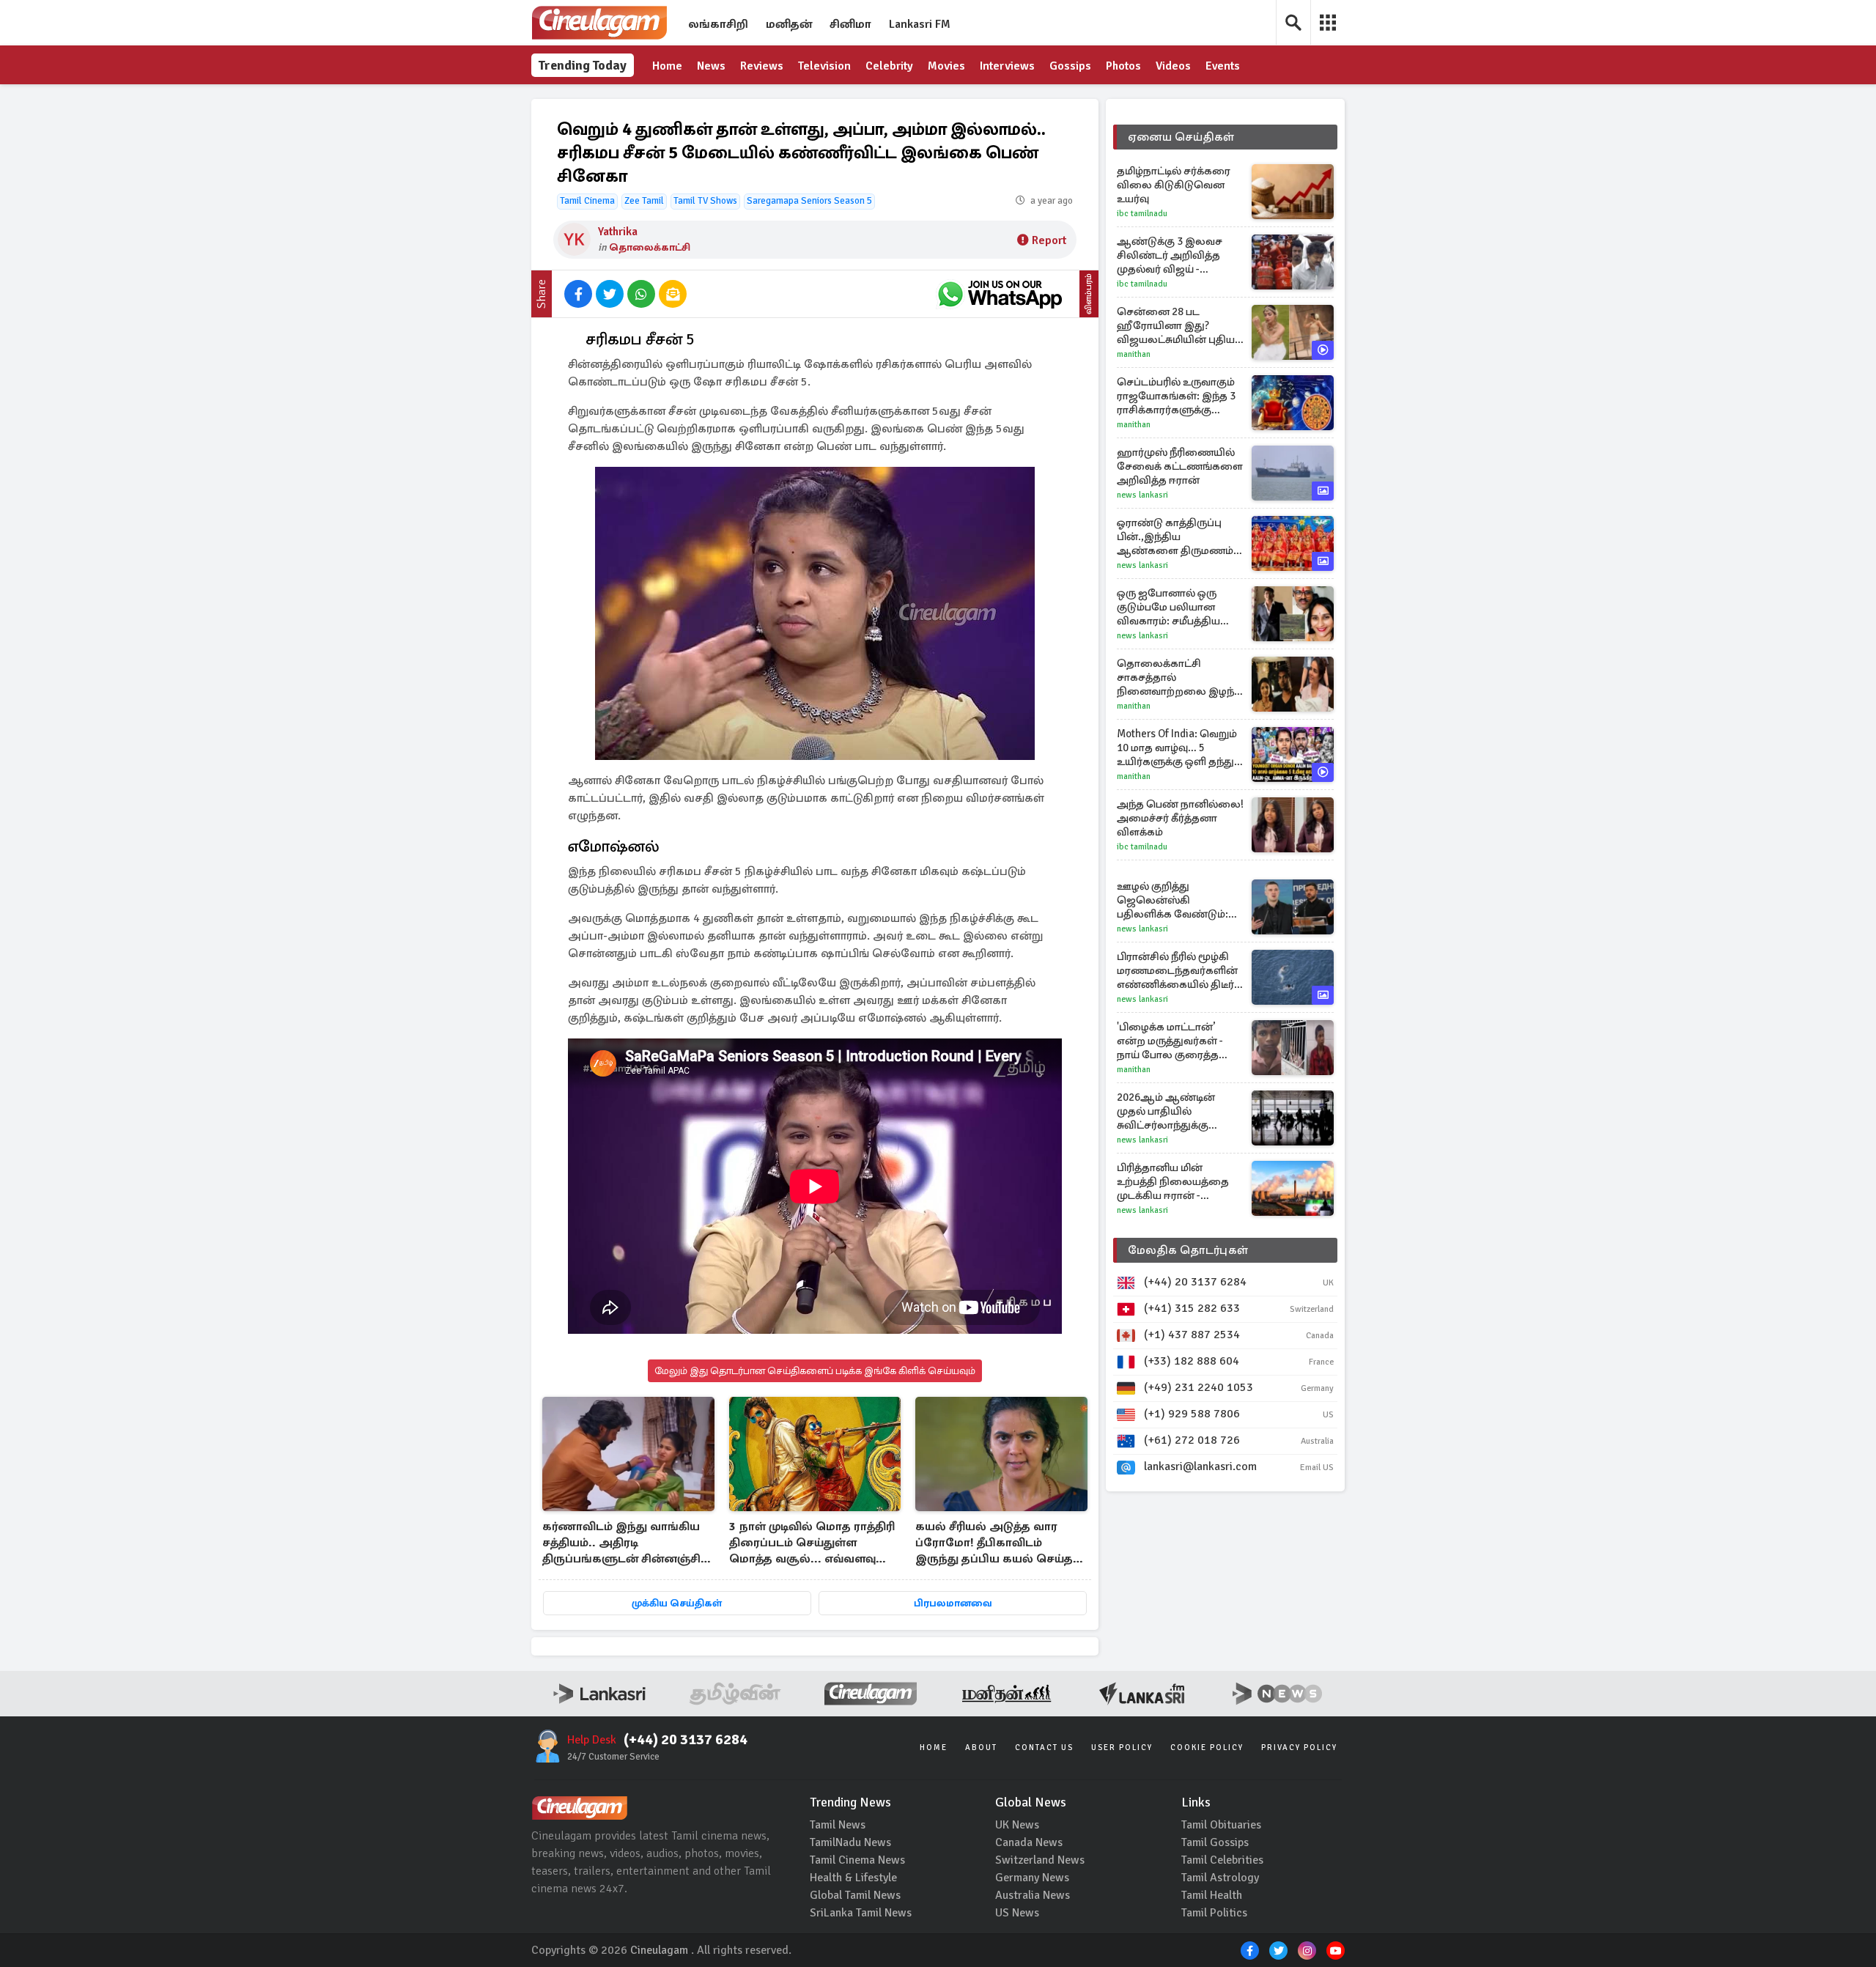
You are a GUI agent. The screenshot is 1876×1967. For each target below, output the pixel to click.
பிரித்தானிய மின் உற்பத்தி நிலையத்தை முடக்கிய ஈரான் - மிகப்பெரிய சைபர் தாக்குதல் (1173, 1182)
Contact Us (1044, 1748)
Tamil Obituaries (1221, 1825)
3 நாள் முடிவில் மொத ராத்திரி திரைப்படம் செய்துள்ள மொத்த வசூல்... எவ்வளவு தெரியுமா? (812, 1544)
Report (1049, 240)
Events (1223, 66)
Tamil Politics (1214, 1913)
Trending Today (583, 65)
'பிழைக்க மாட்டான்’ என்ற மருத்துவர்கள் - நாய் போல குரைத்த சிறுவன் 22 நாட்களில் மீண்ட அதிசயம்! (1171, 1041)
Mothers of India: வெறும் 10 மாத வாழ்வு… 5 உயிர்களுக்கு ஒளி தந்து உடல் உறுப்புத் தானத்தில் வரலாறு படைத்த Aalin (1178, 748)
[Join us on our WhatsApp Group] (1000, 294)
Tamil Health (1212, 1895)
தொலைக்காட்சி (650, 247)
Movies (946, 66)
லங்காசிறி (718, 24)
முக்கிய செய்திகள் (677, 1603)
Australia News (1033, 1895)
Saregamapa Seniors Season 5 (809, 201)
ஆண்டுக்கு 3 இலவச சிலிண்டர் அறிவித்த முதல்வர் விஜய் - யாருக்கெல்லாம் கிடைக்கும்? (1170, 255)
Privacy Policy (1299, 1748)
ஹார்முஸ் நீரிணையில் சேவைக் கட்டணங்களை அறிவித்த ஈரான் (1180, 466)
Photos (1123, 66)
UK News (1017, 1825)
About (981, 1748)
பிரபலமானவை (953, 1603)
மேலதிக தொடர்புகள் (1188, 1250)
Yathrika (618, 232)
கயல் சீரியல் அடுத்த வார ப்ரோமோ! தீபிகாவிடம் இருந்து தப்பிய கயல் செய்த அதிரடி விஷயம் (994, 1544)
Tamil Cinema (587, 201)
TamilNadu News (850, 1842)
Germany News (1032, 1878)
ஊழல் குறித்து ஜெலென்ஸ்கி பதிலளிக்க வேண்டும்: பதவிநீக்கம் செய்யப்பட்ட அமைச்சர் (1178, 900)
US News (1017, 1913)
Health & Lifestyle (853, 1878)
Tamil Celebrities (1222, 1860)
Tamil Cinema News (857, 1860)
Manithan (1134, 354)
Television (824, 66)
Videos (1173, 66)
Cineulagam (659, 1950)
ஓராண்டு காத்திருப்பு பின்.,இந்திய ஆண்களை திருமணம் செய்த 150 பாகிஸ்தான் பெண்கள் (1175, 537)
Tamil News (838, 1825)
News (711, 66)
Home (667, 66)
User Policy (1122, 1748)
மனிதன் (789, 24)
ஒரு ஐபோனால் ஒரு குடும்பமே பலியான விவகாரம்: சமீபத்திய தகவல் (1168, 607)
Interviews (1007, 66)
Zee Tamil (644, 201)
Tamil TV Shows (705, 201)
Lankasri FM (920, 24)
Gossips (1070, 66)
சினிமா (850, 24)
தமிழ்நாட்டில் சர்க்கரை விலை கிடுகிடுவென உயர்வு (1174, 185)
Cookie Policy (1207, 1748)
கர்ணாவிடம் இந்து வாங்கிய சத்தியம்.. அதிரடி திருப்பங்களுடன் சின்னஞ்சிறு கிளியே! (627, 1544)
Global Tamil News (855, 1895)
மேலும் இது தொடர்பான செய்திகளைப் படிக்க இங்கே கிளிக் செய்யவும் (815, 1371)
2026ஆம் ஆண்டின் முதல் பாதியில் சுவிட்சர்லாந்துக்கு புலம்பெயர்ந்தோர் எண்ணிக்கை (1166, 1111)
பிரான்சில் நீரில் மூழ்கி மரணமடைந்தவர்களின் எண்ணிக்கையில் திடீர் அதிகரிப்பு (1177, 971)
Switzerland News (1040, 1860)
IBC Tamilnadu (1142, 214)
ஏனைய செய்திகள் (1181, 137)
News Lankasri (1142, 495)
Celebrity (889, 66)
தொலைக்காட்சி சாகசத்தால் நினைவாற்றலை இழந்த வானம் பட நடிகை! (1179, 678)
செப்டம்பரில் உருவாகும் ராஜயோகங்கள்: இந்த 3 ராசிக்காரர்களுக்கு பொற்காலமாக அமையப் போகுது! (1180, 396)
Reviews (762, 66)
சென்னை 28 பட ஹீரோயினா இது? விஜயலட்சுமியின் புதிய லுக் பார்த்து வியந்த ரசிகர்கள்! (1176, 326)
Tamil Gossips (1215, 1842)
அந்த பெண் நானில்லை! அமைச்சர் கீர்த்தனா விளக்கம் (1180, 818)
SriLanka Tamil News (861, 1913)
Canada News (1029, 1842)
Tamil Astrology (1220, 1878)
